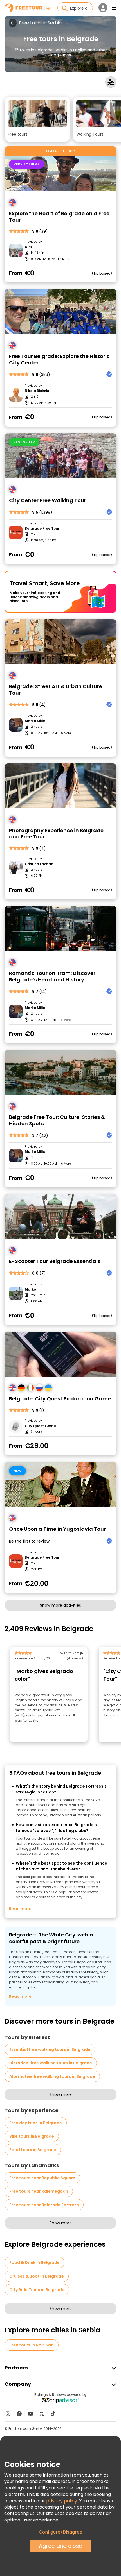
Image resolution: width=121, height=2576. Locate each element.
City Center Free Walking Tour (48, 501)
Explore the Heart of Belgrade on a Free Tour (59, 217)
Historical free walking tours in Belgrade (51, 2063)
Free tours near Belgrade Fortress (44, 2205)
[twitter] (42, 2414)
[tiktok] (53, 2414)
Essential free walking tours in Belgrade (50, 2049)
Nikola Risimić (37, 391)
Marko (30, 1289)
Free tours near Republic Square (42, 2178)
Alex (29, 247)
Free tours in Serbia (40, 23)
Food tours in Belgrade (33, 2150)
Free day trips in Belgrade (36, 2123)
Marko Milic (35, 721)
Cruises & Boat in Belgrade (37, 2276)
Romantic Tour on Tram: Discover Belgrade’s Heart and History (52, 977)
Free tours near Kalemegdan (39, 2191)
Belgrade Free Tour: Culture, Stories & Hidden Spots (57, 1120)
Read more (20, 1909)
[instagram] (8, 2414)
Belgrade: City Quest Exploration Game (60, 1399)
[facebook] (19, 2414)
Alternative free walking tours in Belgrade (52, 2076)
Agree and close (60, 2546)
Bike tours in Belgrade (32, 2136)
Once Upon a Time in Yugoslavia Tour (57, 1529)
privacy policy (62, 2501)
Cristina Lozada (39, 864)
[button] (37, 119)
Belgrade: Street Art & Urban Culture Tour (56, 690)
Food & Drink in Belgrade (34, 2262)
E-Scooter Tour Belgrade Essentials (55, 1261)
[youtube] (30, 2414)
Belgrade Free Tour (42, 529)
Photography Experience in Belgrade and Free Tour (56, 834)
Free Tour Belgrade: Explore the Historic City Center (59, 360)
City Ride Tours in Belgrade (37, 2290)
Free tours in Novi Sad (32, 2345)
